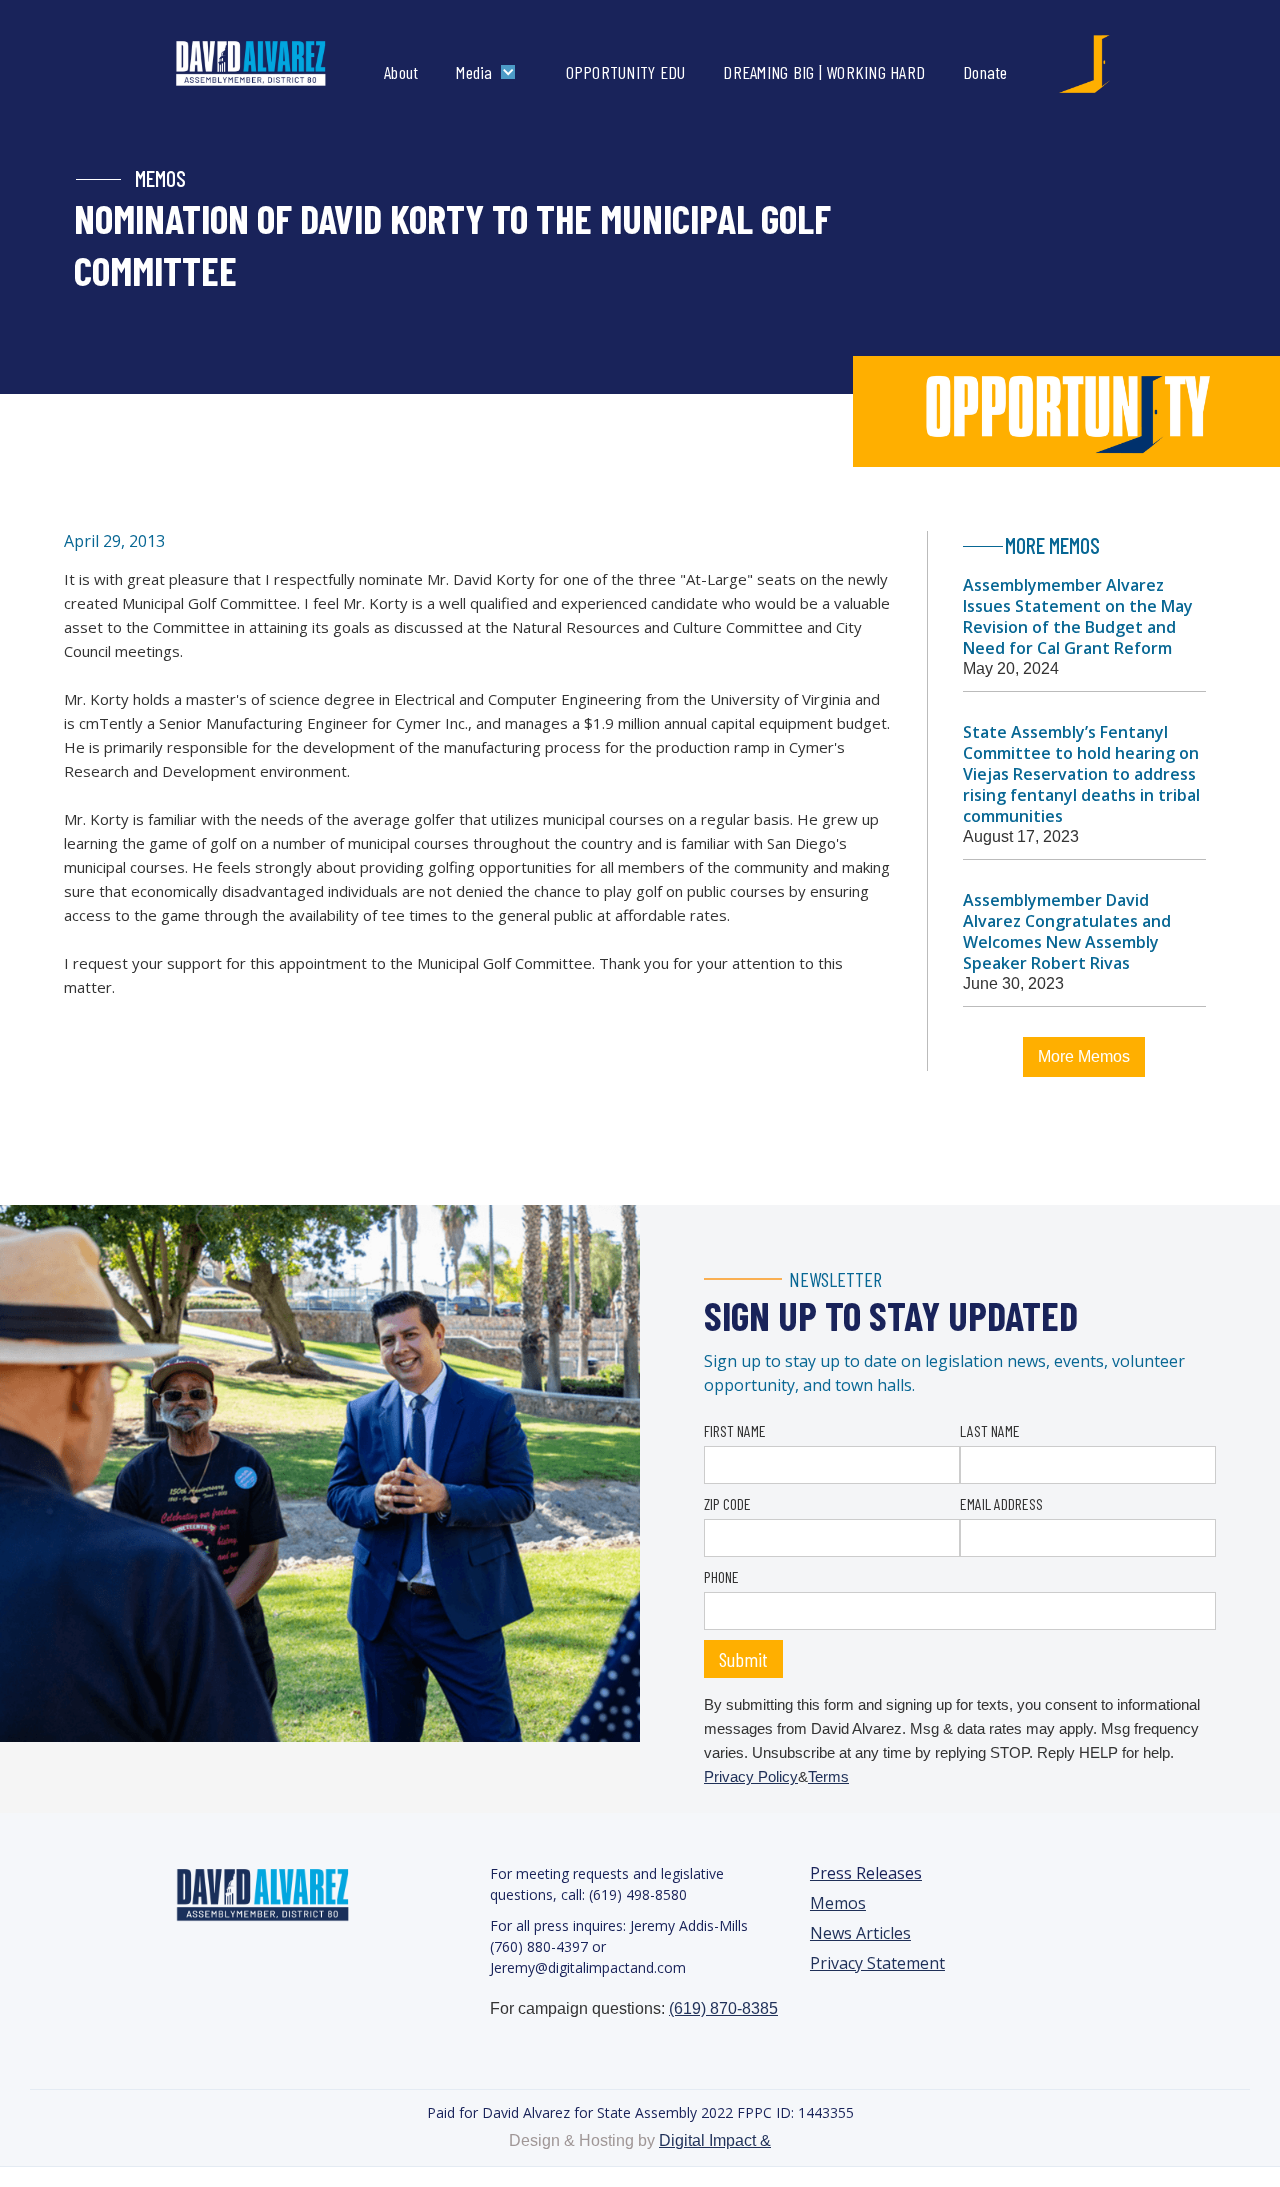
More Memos (1084, 1056)
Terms (828, 1776)
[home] (271, 64)
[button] (490, 72)
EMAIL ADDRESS (1001, 1503)
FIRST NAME (735, 1430)
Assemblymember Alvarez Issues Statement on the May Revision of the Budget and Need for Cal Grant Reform (1078, 616)
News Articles (860, 1933)
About (401, 72)
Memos (838, 1903)
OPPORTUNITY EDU (626, 72)
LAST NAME (990, 1430)
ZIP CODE (727, 1503)
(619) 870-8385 (723, 2008)
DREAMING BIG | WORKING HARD (824, 72)
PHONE (721, 1576)
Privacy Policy (751, 1776)
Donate (985, 72)
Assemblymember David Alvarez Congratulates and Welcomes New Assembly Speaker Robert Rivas (1067, 931)
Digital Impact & (715, 2140)
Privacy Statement (877, 1963)
